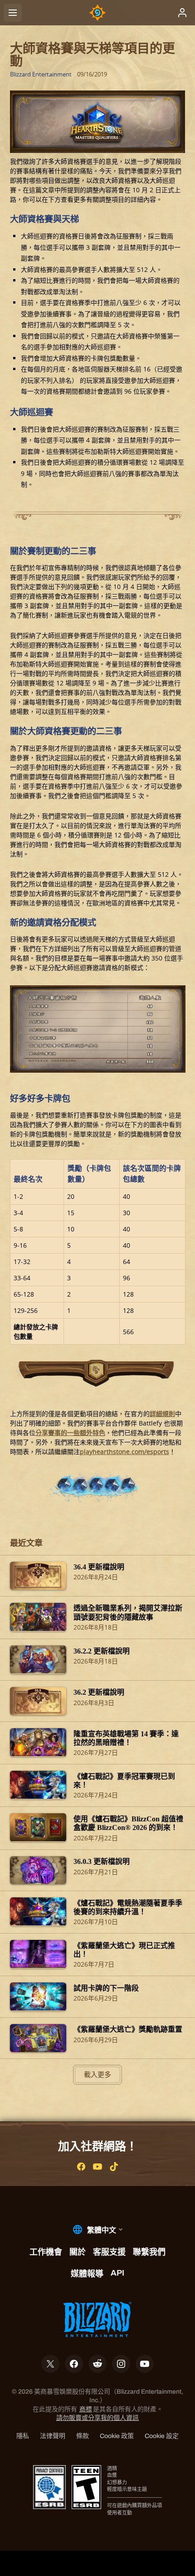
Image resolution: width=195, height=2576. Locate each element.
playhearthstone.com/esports (124, 1452)
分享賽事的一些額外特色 (70, 1433)
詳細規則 (162, 1414)
